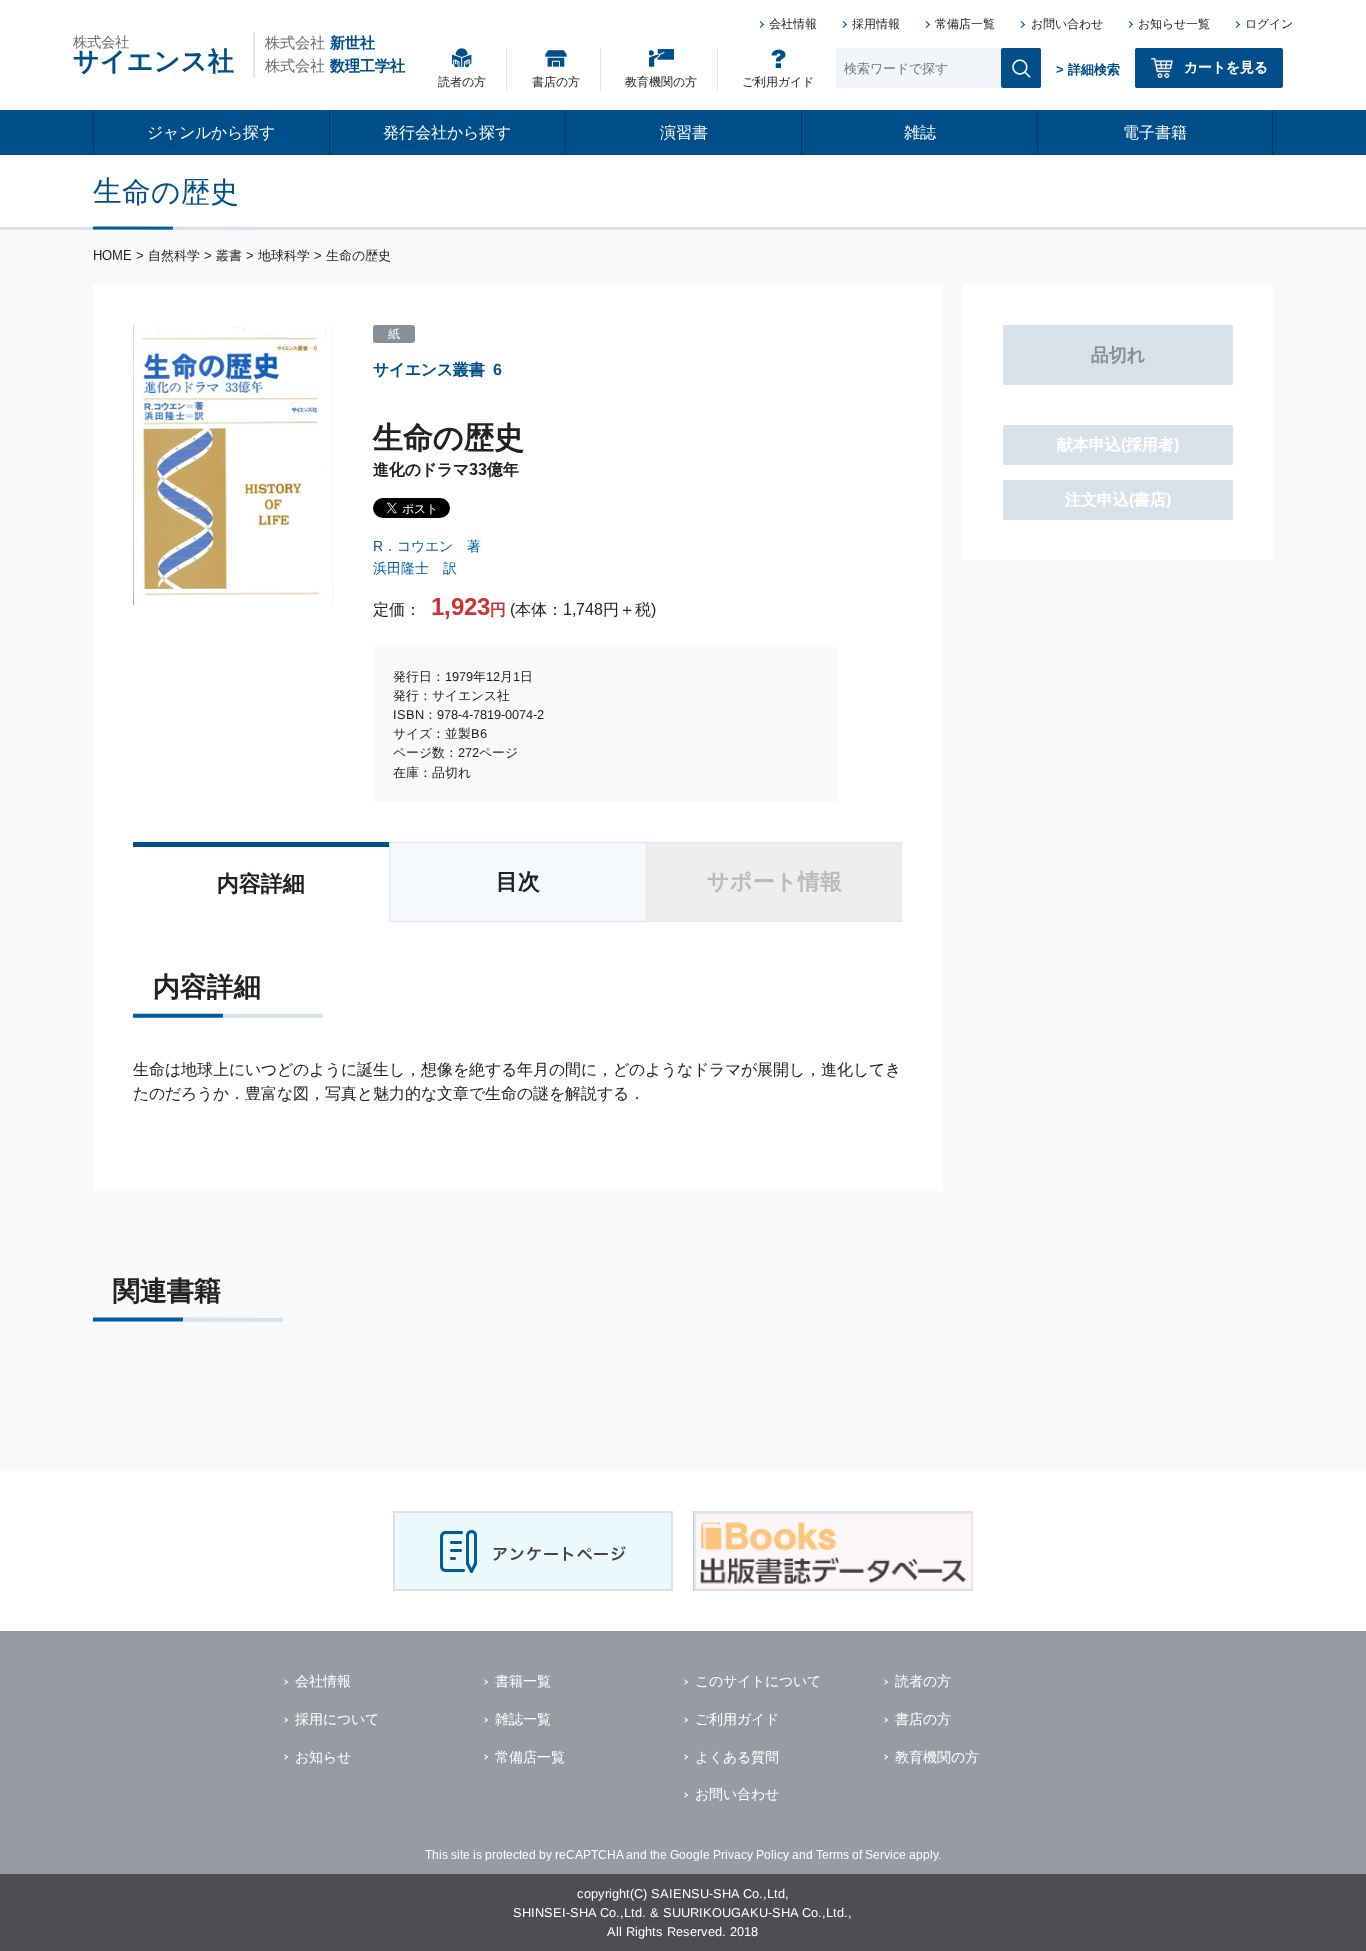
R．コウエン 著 (427, 546)
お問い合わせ (1067, 24)
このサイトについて (758, 1681)
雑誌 (920, 132)
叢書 (229, 255)
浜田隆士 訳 (415, 568)
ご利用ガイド (778, 82)
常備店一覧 (965, 24)
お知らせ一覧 (1174, 24)
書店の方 (556, 82)
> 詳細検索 (1088, 69)
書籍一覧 (523, 1681)
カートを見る (1226, 67)
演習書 (684, 132)
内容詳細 (261, 883)
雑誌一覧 (523, 1719)
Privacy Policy (751, 1855)
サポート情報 (774, 881)
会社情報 (793, 24)
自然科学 (174, 255)
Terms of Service (861, 1855)
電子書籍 (1155, 132)
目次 (518, 881)
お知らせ (323, 1757)
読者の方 (462, 82)
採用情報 (876, 24)
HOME (112, 255)
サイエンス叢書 (429, 369)
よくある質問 (737, 1757)
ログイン (1269, 24)
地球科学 (284, 255)
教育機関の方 (661, 82)
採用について (337, 1719)
